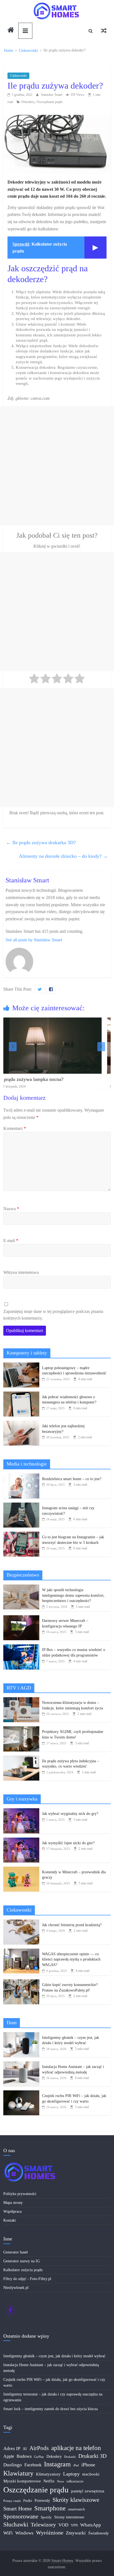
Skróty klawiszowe (76, 2500)
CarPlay (39, 2457)
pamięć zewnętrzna (88, 2491)
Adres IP (12, 2449)
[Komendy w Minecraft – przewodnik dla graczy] (21, 1870)
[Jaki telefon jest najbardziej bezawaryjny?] (21, 1424)
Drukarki (70, 2457)
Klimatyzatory (48, 2474)
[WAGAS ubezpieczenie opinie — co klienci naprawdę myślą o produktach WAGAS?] (21, 1952)
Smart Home (18, 2508)
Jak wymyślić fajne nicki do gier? (68, 1843)
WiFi (8, 2533)
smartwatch (77, 2509)
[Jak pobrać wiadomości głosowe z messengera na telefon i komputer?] (21, 1394)
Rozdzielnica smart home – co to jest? (72, 1479)
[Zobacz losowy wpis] (104, 31)
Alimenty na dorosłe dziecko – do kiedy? (63, 856)
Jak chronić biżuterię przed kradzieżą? (72, 1925)
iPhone (88, 2465)
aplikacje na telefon (76, 2448)
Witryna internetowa (21, 1272)
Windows (24, 2533)
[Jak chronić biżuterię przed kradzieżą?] (21, 1922)
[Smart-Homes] (11, 31)
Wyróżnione (50, 2533)
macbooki (91, 2474)
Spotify (46, 2517)
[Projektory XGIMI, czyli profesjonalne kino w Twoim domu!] (21, 1729)
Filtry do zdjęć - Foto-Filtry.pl (27, 2279)
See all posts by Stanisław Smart (34, 940)
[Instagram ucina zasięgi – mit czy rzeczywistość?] (21, 1505)
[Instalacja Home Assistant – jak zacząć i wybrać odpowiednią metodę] (21, 2064)
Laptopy (71, 2474)
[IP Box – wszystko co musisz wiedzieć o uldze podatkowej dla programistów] (21, 1647)
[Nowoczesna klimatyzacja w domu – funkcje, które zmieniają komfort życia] (21, 1700)
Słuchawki (16, 2525)
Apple (9, 2456)
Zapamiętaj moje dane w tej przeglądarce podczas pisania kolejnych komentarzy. (53, 1315)
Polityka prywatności (20, 2194)
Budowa (24, 2456)
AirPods (39, 2448)
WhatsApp (91, 2525)
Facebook (33, 2465)
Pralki (28, 2501)
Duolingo (13, 2465)
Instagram (57, 2464)
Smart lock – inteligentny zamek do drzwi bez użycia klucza (50, 2409)
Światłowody (99, 2533)
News (60, 2481)
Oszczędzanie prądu (50, 102)
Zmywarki (76, 2533)
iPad (76, 2465)
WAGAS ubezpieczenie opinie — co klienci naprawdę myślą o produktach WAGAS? (71, 1959)
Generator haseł (15, 2252)
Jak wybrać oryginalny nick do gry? (70, 1814)
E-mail (11, 1241)
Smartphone (50, 2508)
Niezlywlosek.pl (16, 2288)
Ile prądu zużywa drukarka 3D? (41, 843)
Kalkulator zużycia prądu (23, 2270)
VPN (74, 2525)
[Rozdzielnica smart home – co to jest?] (21, 1476)
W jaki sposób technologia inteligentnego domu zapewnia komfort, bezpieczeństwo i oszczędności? (73, 1595)
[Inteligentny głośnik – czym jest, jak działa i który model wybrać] (21, 2035)
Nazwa (11, 1209)
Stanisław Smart (52, 95)
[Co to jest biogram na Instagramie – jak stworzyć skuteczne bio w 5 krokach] (21, 1535)
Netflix (49, 2481)
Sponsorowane (21, 2516)
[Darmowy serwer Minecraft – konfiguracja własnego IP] (21, 1618)
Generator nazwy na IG (22, 2261)
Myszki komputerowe (22, 2481)
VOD (63, 2525)
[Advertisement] (57, 466)
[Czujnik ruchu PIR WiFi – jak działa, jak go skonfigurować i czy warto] (21, 2093)
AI (25, 2449)
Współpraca (12, 2212)
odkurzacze (75, 2481)
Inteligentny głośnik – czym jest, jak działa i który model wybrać (54, 2356)
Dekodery (28, 102)
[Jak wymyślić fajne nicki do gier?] (21, 1840)
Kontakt (10, 2220)
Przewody (42, 2501)
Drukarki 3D (92, 2456)
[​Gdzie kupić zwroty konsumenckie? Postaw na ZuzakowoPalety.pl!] (21, 1982)
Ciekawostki (18, 76)
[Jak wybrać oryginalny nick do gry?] (21, 1811)
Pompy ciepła (12, 2501)
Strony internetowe (69, 2517)
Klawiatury (18, 2473)
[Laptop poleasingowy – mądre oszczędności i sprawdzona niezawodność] (21, 1365)
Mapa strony (13, 2203)
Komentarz (15, 1128)
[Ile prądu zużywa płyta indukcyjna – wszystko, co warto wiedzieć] (21, 1759)
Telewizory (43, 2525)
